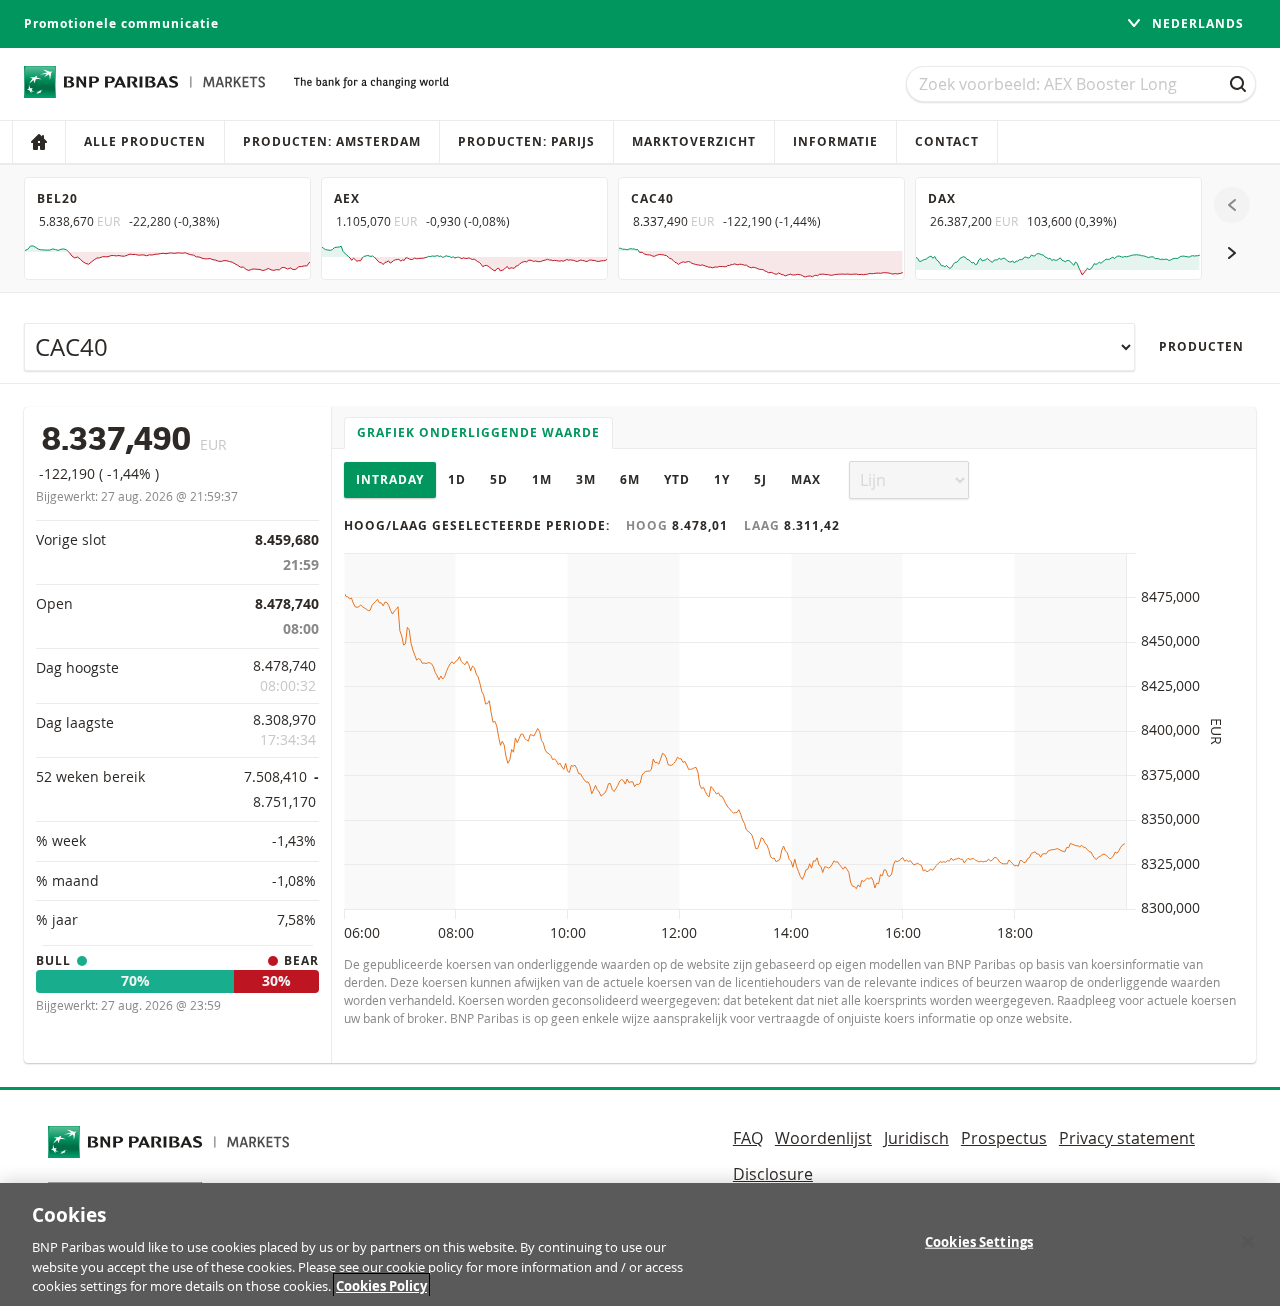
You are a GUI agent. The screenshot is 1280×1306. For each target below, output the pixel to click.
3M (586, 479)
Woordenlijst (823, 1138)
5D (499, 479)
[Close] (1248, 1242)
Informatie (835, 141)
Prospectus (1004, 1138)
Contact (947, 141)
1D (457, 479)
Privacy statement (1127, 1138)
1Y (722, 479)
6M (630, 479)
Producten (1201, 346)
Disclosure (773, 1174)
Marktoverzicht (694, 141)
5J (760, 479)
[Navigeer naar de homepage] (145, 82)
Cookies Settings (979, 1242)
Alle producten (145, 141)
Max (806, 479)
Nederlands (1196, 23)
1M (542, 479)
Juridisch (916, 1138)
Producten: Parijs (526, 141)
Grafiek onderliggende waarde (478, 432)
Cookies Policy (381, 1285)
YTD (677, 479)
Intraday (390, 479)
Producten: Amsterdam (332, 141)
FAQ (748, 1138)
